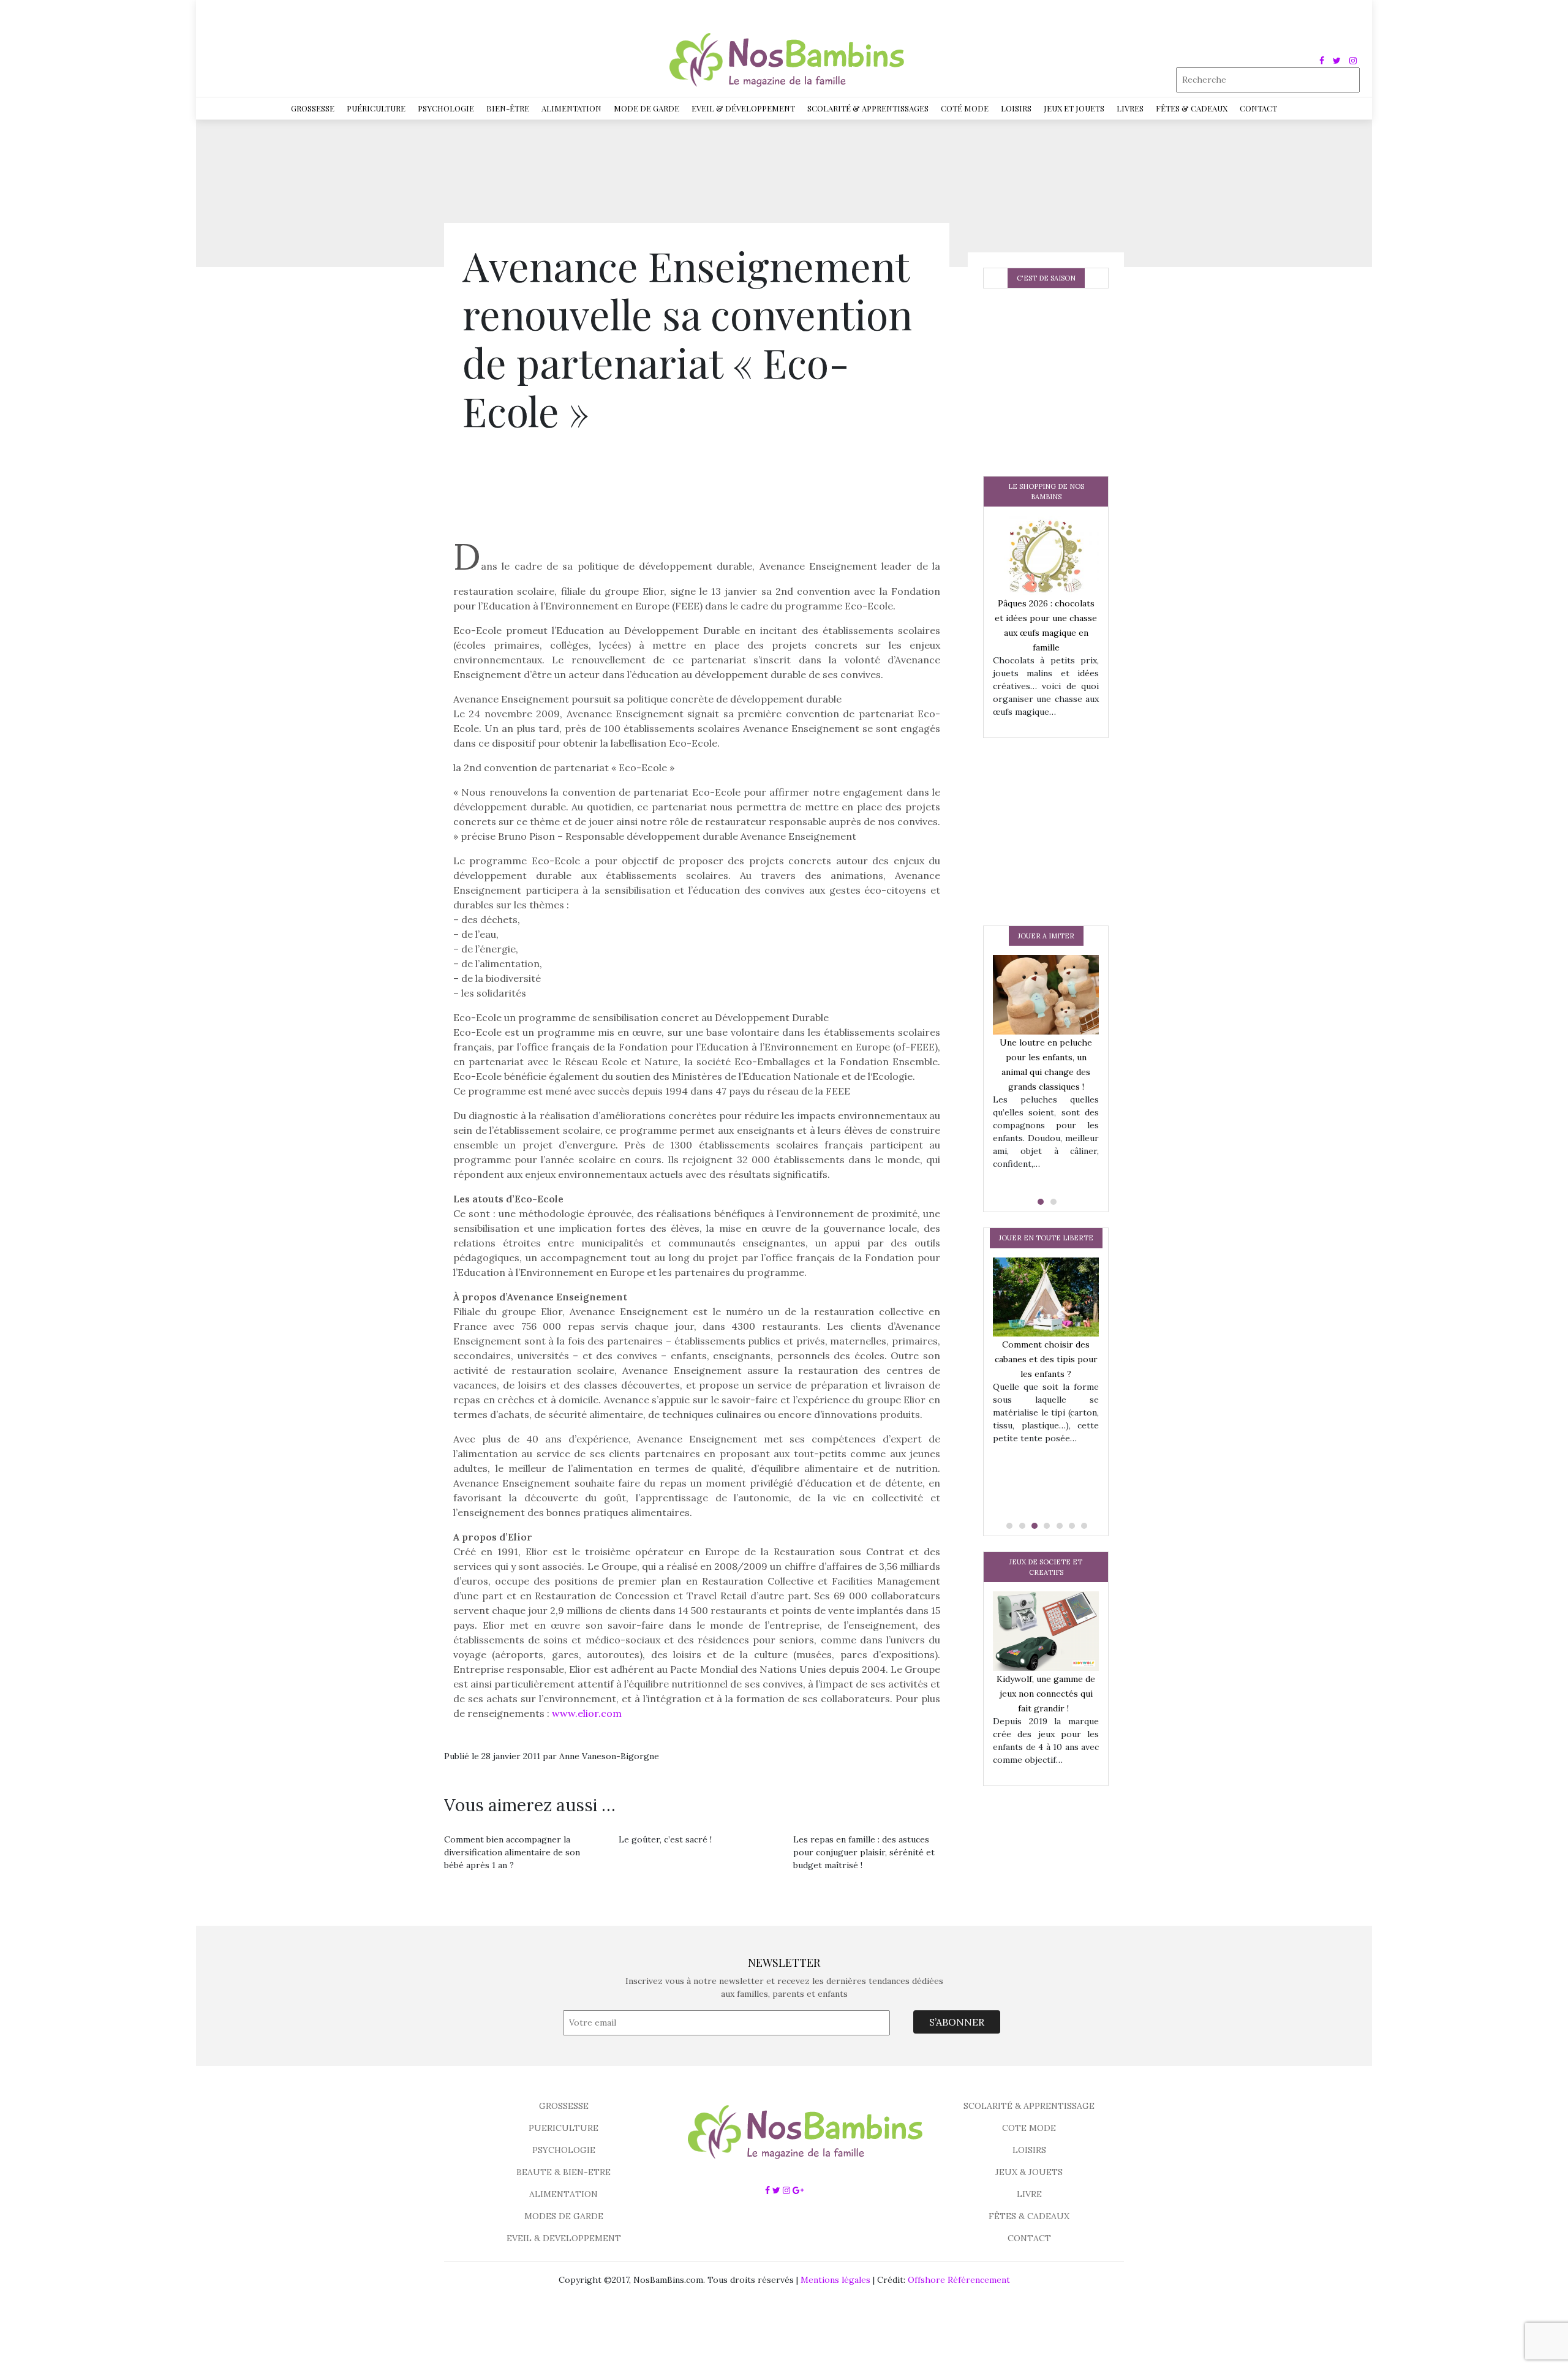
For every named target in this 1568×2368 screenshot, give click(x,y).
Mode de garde (646, 108)
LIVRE (1029, 2194)
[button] (1039, 1202)
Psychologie (446, 108)
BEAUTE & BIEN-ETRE (563, 2172)
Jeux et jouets (1074, 108)
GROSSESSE (564, 2106)
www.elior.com (587, 1713)
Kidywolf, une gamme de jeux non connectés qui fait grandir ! (1046, 1694)
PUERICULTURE (563, 2128)
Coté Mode (965, 108)
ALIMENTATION (563, 2194)
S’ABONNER (957, 2022)
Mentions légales (835, 2280)
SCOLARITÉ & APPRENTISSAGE (1029, 2106)
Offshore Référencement (959, 2280)
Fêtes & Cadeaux (1192, 108)
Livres (1130, 108)
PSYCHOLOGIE (564, 2150)
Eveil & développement (743, 108)
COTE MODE (1029, 2128)
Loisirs (1016, 108)
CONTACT (1029, 2238)
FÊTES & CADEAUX (1029, 2216)
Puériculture (376, 108)
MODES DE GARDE (564, 2216)
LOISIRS (1029, 2150)
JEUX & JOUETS (1029, 2172)
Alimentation (571, 108)
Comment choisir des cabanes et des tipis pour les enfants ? (1046, 1359)
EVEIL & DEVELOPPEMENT (564, 2238)
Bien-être (508, 108)
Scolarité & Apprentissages (868, 108)
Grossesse (313, 108)
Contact (1258, 108)
